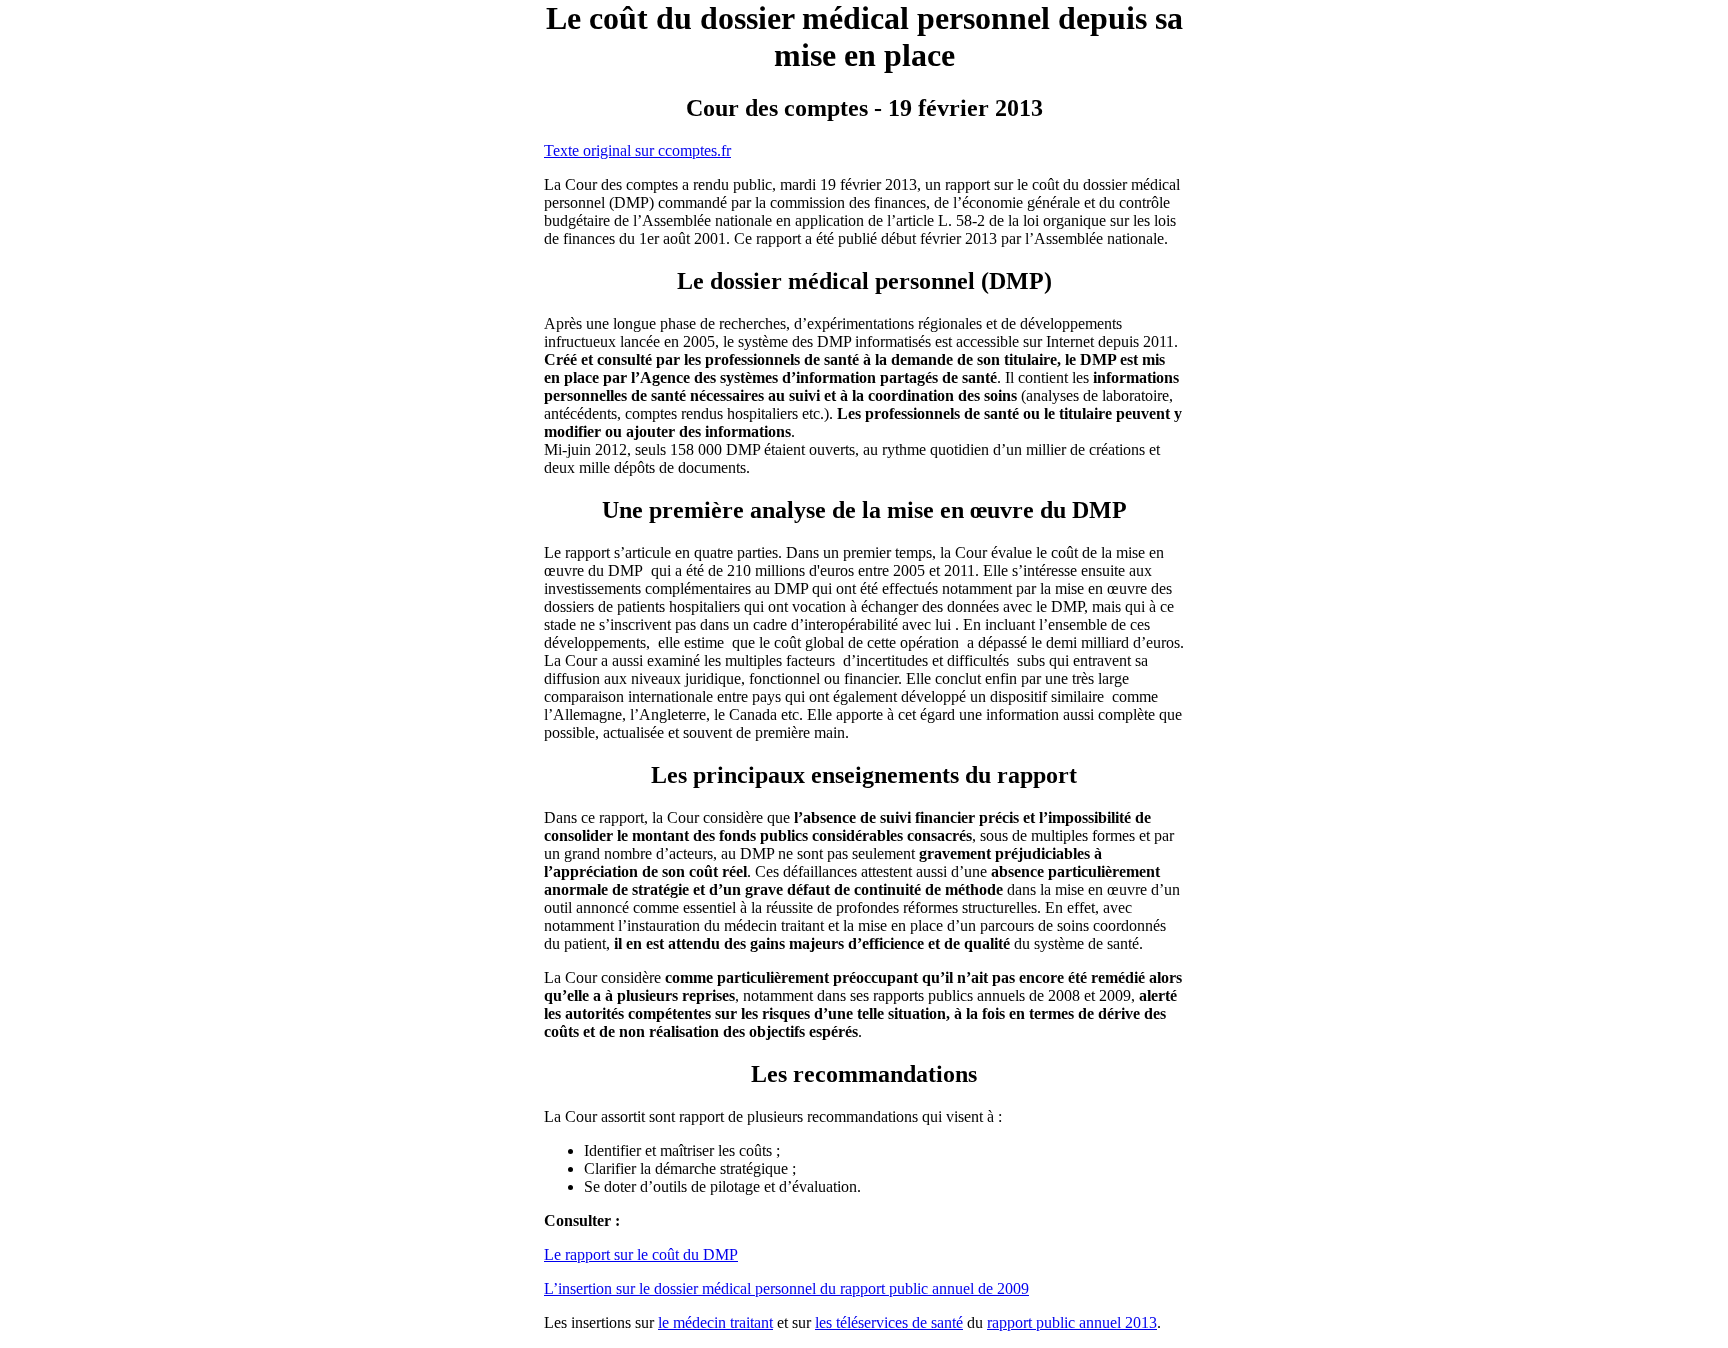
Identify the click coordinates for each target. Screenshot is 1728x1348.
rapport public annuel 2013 (1072, 1322)
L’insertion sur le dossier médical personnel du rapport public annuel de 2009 (786, 1288)
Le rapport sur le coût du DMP (641, 1254)
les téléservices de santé (889, 1322)
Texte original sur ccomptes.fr (637, 150)
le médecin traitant (715, 1322)
